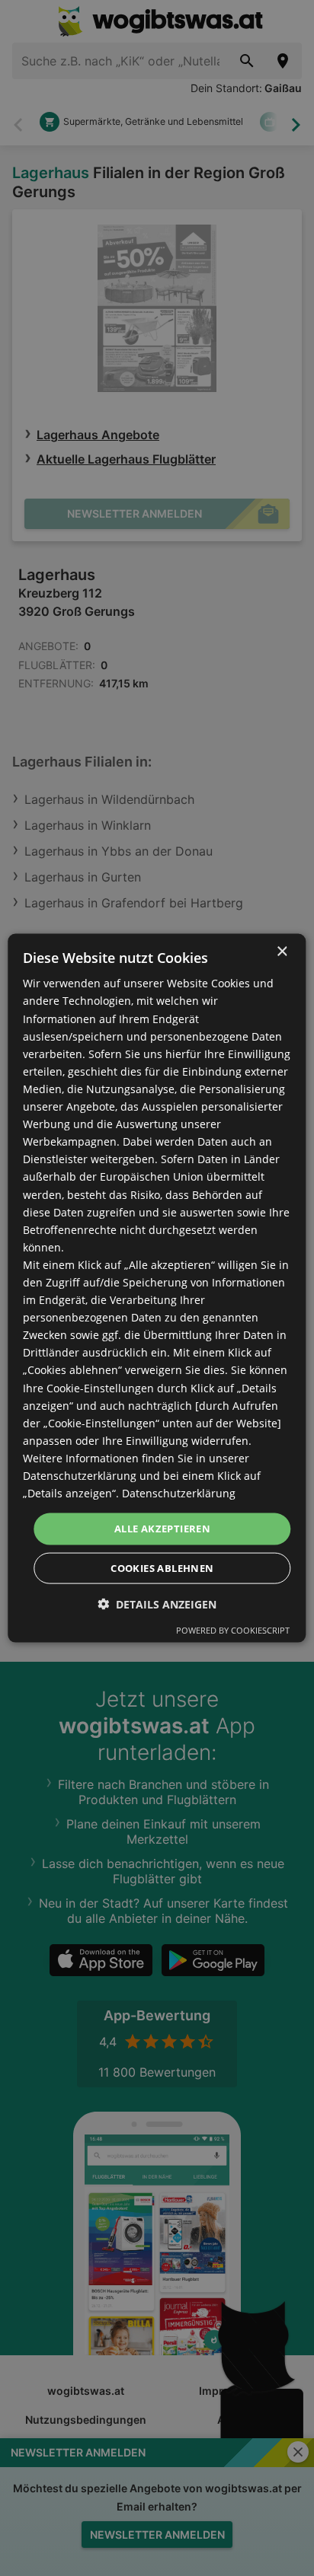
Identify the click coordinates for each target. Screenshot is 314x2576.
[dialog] (157, 1288)
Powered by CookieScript (233, 1629)
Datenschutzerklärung (179, 1493)
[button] (157, 1604)
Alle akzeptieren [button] (162, 1529)
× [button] (282, 952)
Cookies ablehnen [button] (162, 1567)
